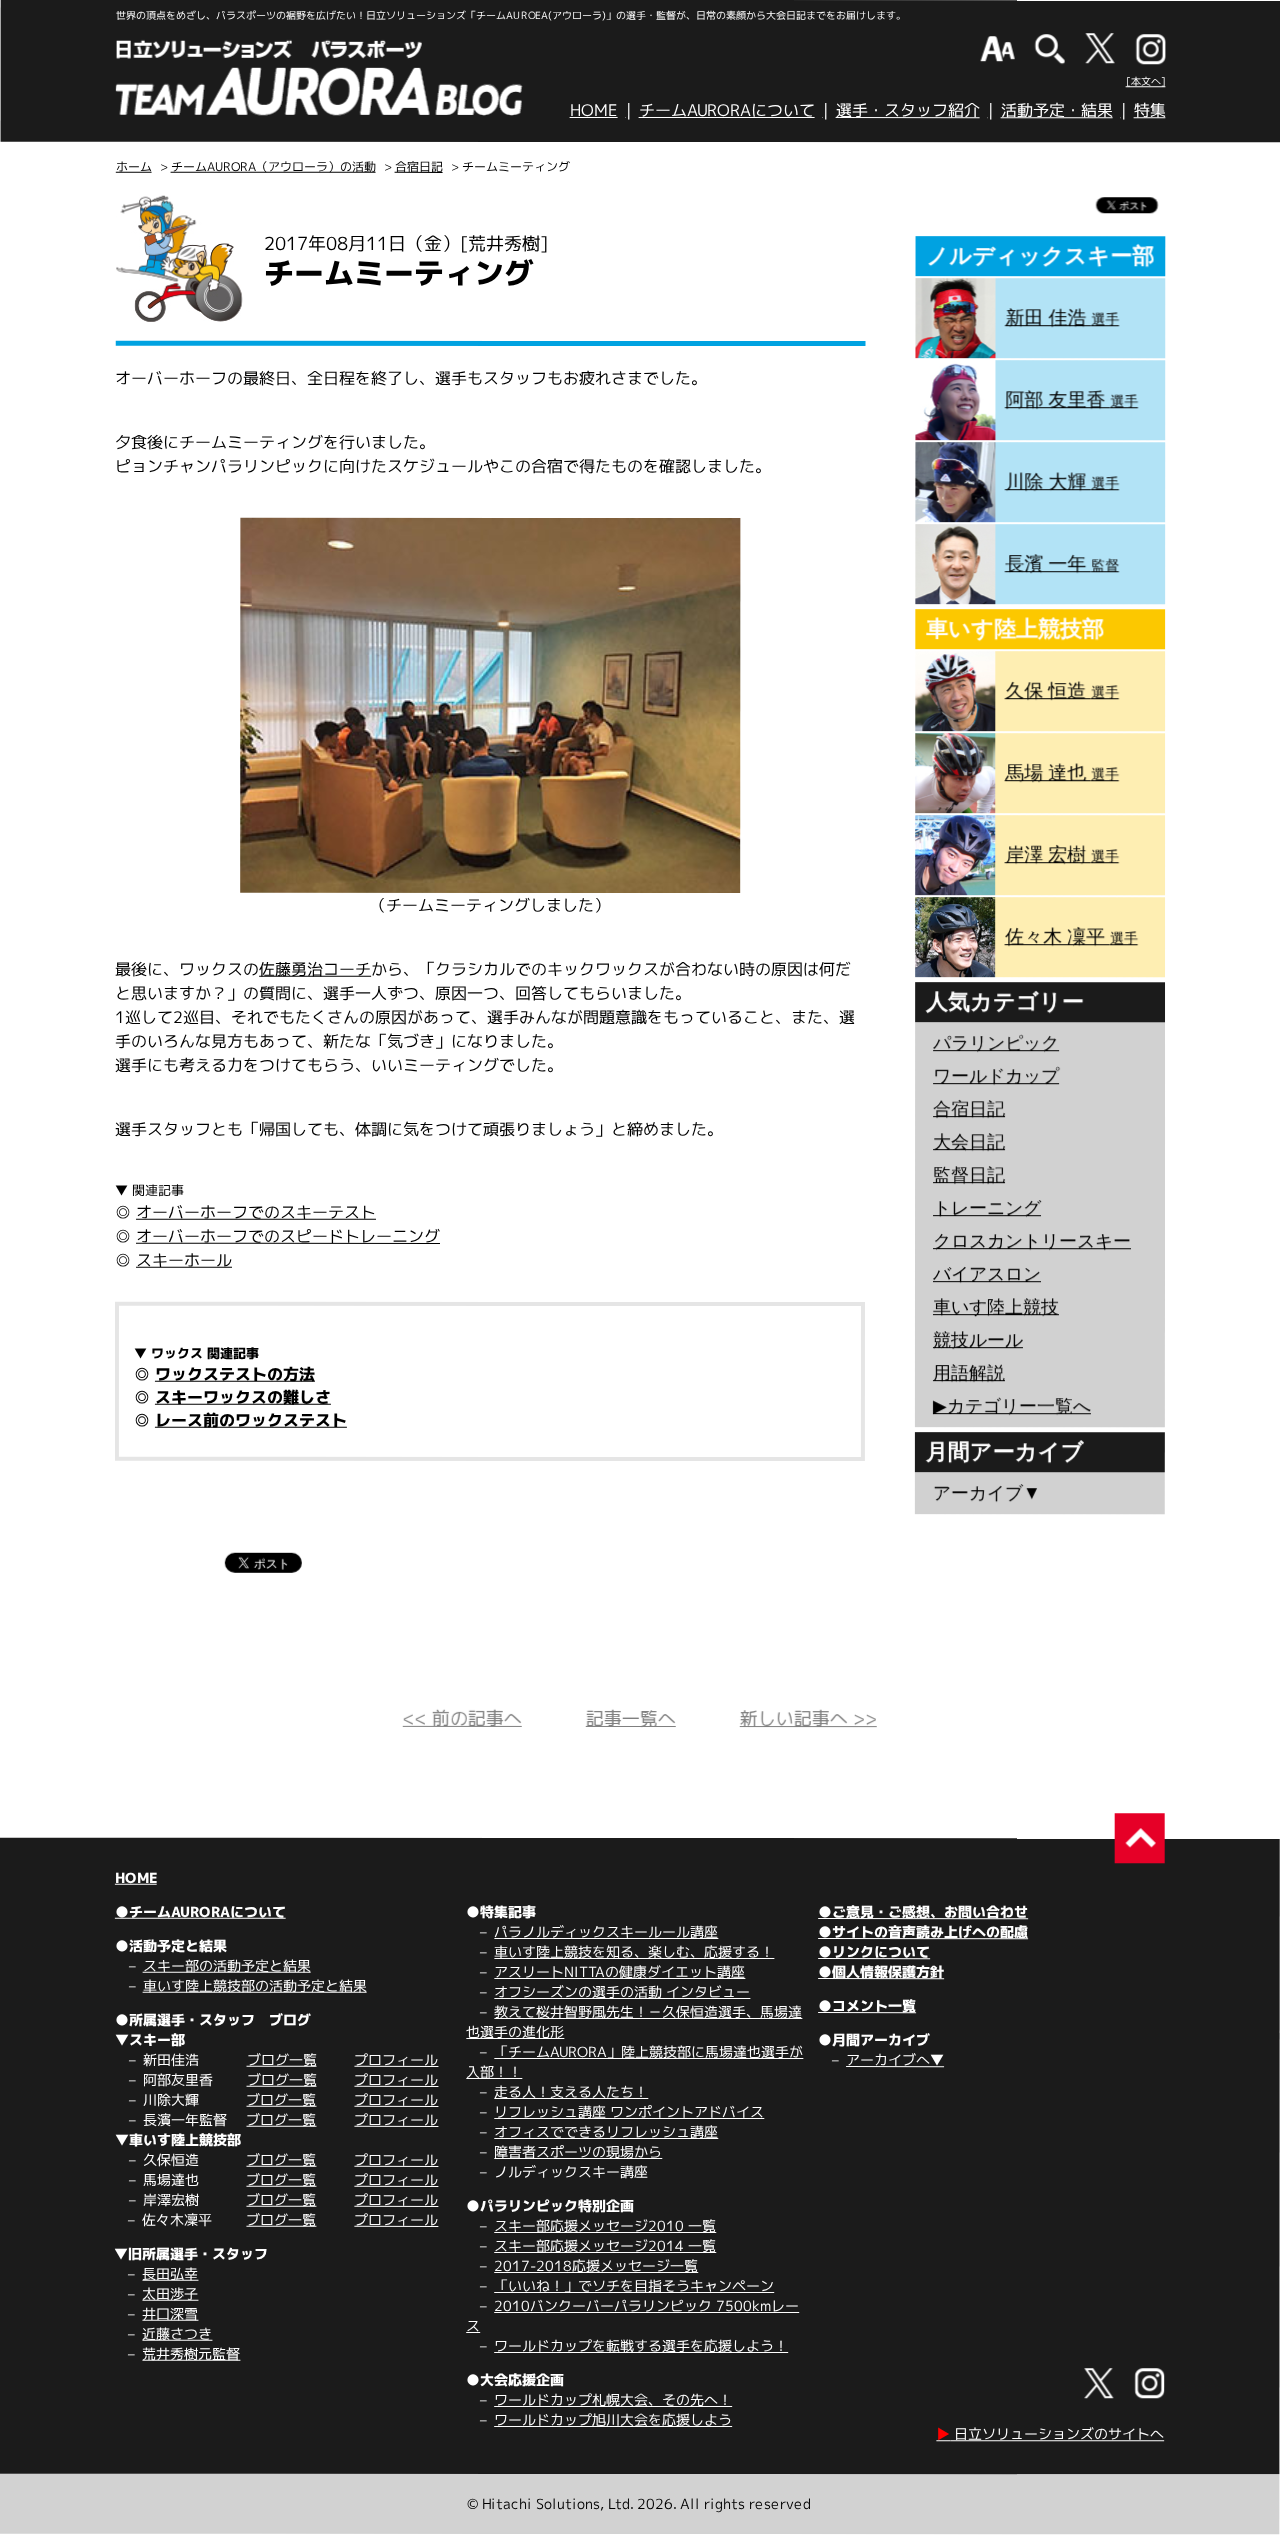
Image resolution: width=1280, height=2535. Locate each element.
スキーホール (184, 1260)
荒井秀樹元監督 (191, 2353)
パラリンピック (996, 1043)
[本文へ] (1146, 81)
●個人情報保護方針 (881, 1971)
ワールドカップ (996, 1076)
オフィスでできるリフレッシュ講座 (606, 2131)
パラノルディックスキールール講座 (606, 1931)
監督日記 (969, 1175)
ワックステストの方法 (235, 1374)
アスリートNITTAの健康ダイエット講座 (619, 1971)
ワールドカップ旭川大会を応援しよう (613, 2419)
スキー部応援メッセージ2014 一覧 (605, 2245)
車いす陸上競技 (996, 1307)
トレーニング (987, 1208)
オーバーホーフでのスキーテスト (256, 1212)
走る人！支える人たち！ (571, 2091)
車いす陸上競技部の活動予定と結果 (255, 1985)
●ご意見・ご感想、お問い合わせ (923, 1911)
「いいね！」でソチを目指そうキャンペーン (634, 2285)
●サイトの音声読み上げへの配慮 (923, 1931)
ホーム (134, 166)
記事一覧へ (631, 1718)
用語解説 (969, 1373)
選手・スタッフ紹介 (908, 110)
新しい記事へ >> (808, 1718)
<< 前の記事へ (462, 1718)
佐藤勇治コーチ (315, 969)
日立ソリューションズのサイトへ (1050, 2433)
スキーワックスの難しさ (243, 1397)
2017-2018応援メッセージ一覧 (596, 2265)
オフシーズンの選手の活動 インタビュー (622, 1991)
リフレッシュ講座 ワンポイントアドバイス (629, 2111)
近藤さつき (177, 2333)
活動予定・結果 (1057, 110)
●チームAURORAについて (200, 1911)
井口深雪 (170, 2313)
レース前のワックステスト (251, 1420)
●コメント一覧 (867, 2005)
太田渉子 (170, 2293)
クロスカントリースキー (1032, 1241)
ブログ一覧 (282, 2059)
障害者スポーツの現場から (578, 2151)
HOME (594, 110)
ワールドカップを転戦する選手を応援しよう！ (641, 2345)
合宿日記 (419, 166)
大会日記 (969, 1142)
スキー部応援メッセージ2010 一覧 (605, 2225)
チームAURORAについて (727, 110)
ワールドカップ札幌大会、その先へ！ (613, 2399)
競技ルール (978, 1340)
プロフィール (396, 2059)
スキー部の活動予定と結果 (227, 1965)
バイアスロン (987, 1274)
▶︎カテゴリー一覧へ (1012, 1406)
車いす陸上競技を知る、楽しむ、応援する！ (634, 1951)
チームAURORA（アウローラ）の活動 (273, 166)
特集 (1150, 110)
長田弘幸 (170, 2273)
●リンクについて (874, 1951)
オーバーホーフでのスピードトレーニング (288, 1236)
